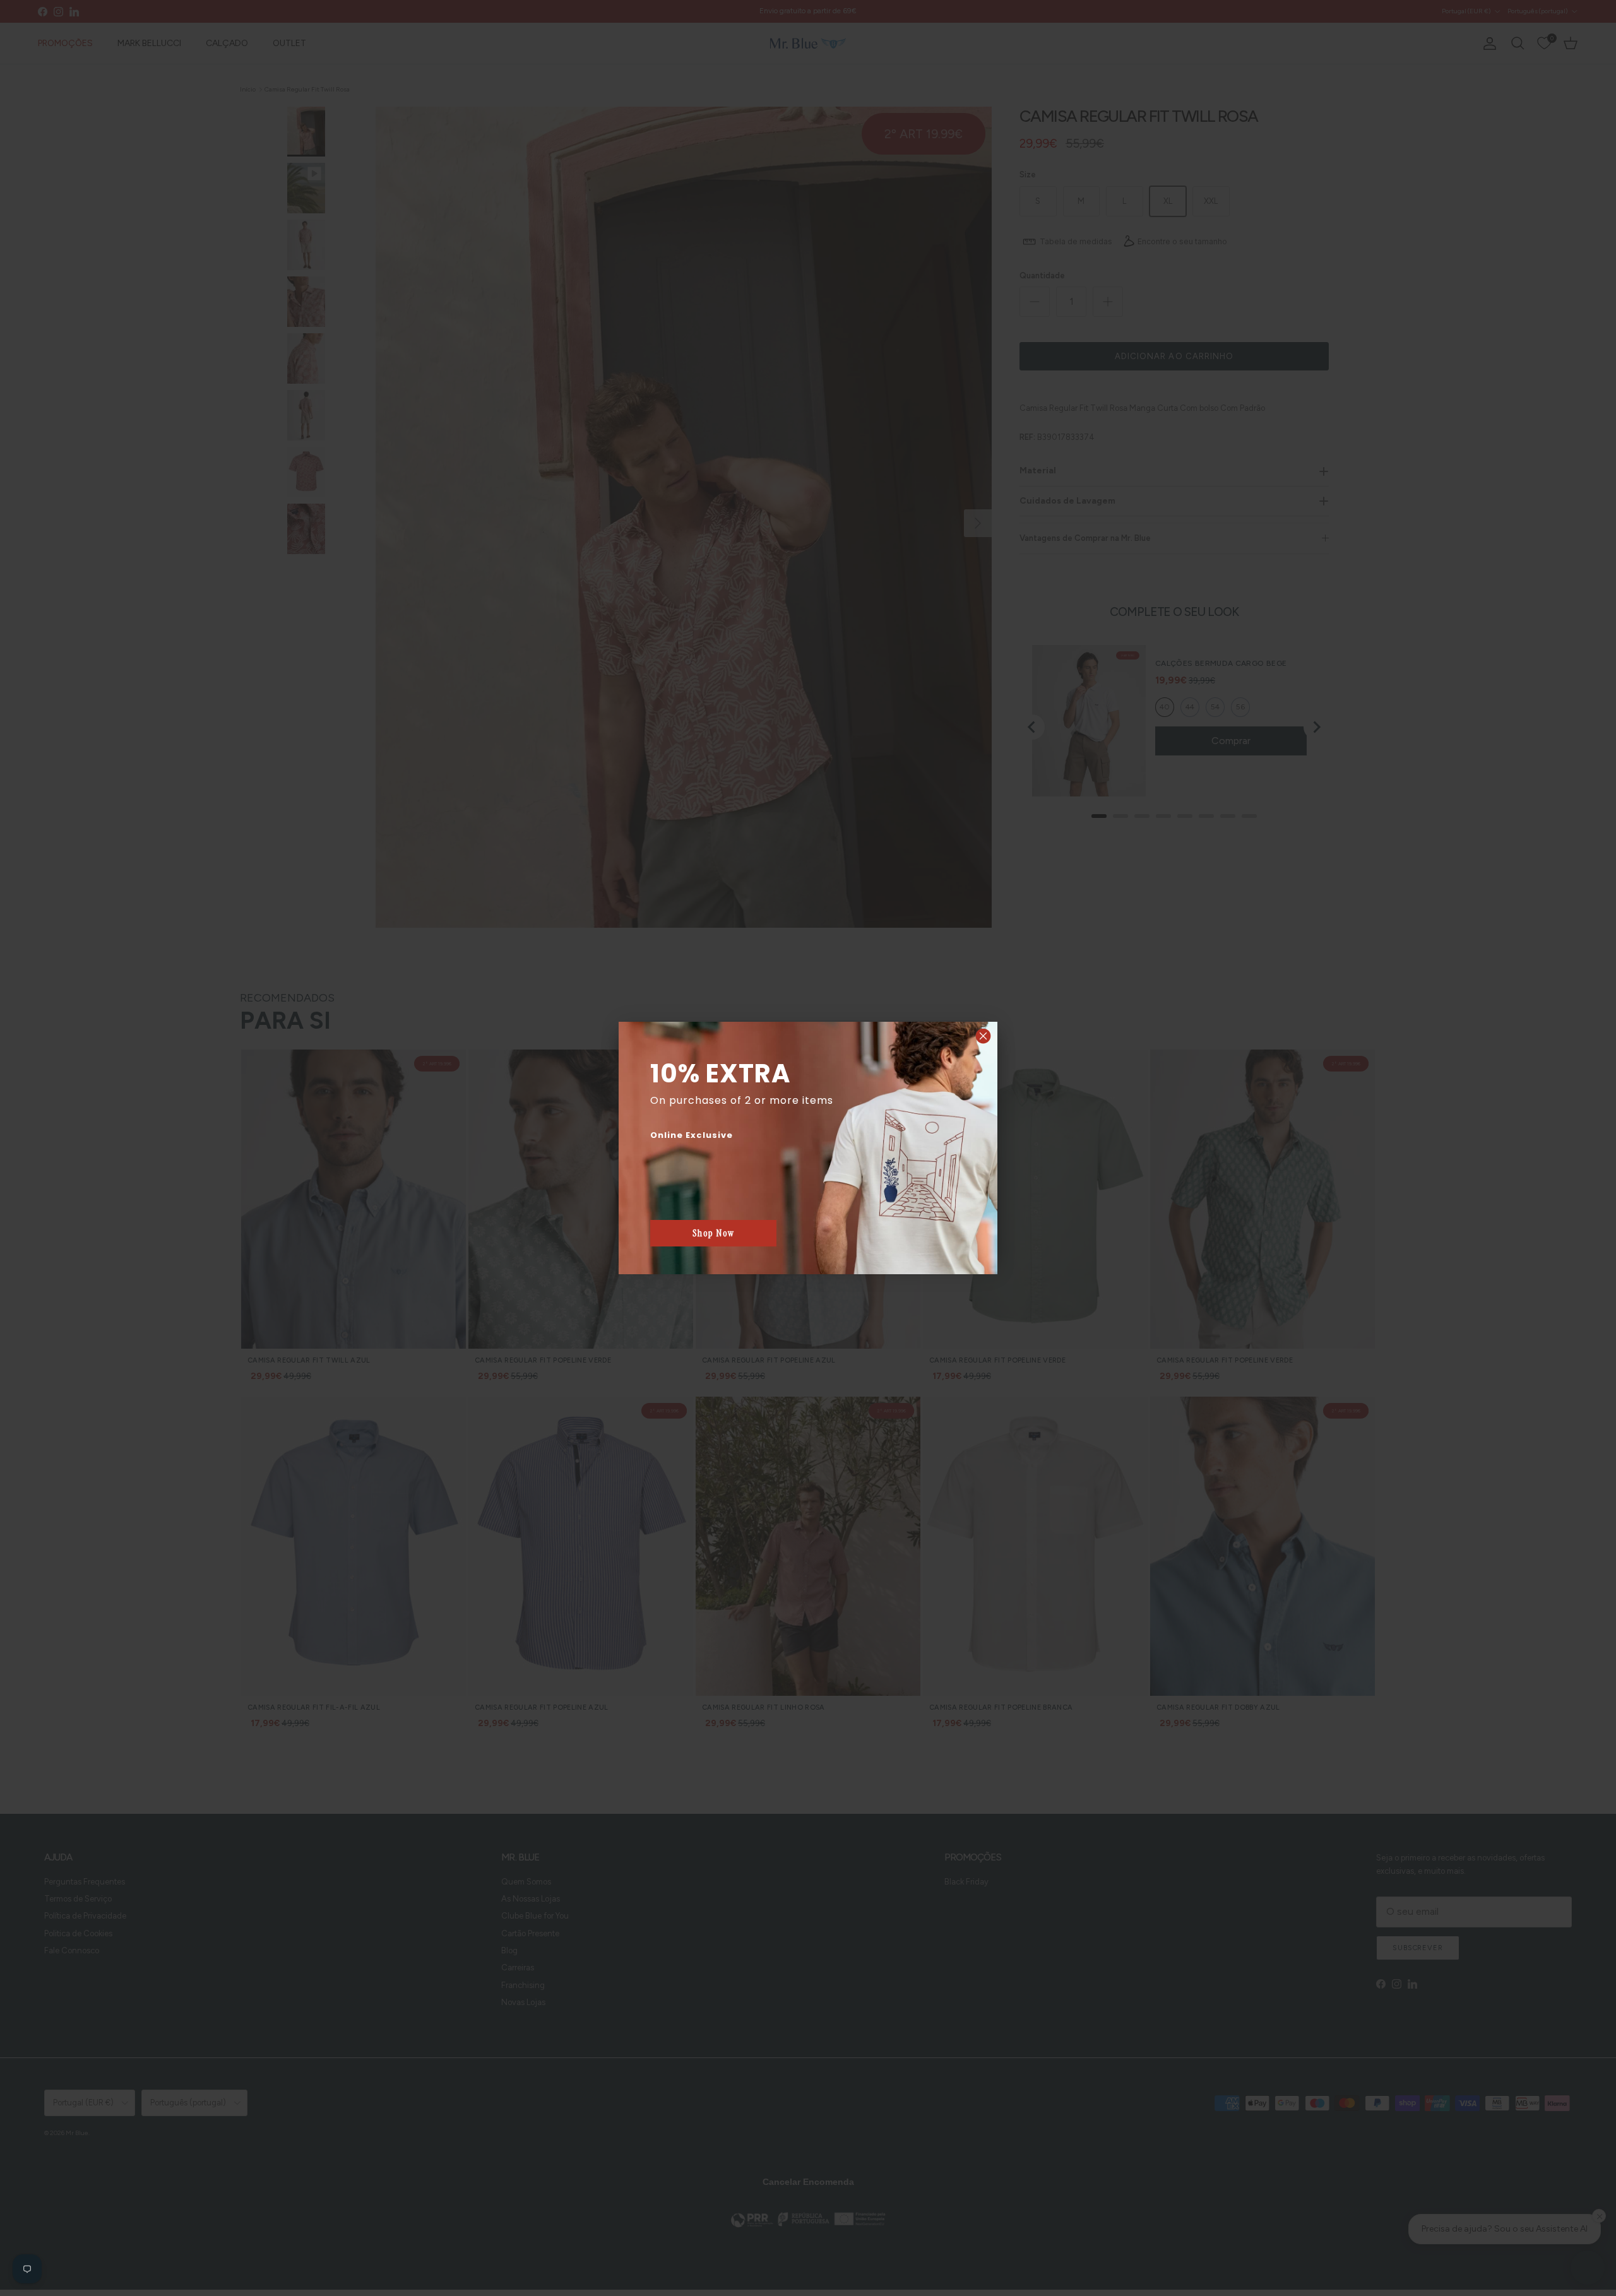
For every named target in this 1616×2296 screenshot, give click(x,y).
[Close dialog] (983, 1036)
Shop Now (714, 1233)
